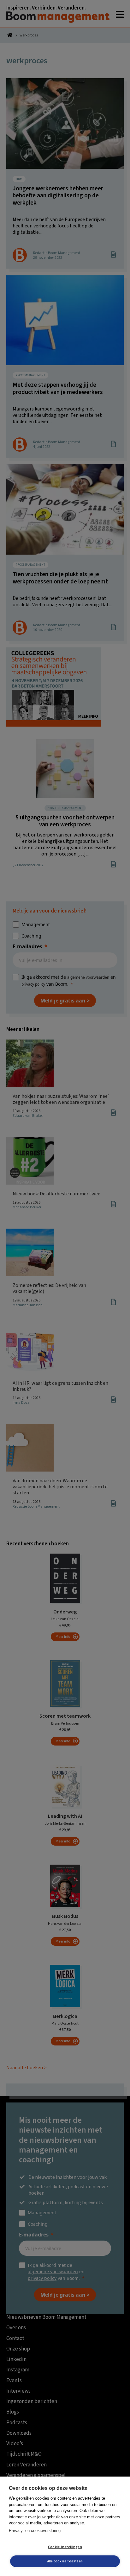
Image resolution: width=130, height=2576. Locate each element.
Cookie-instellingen (65, 2547)
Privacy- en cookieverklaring (35, 2531)
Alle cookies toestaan (65, 2561)
